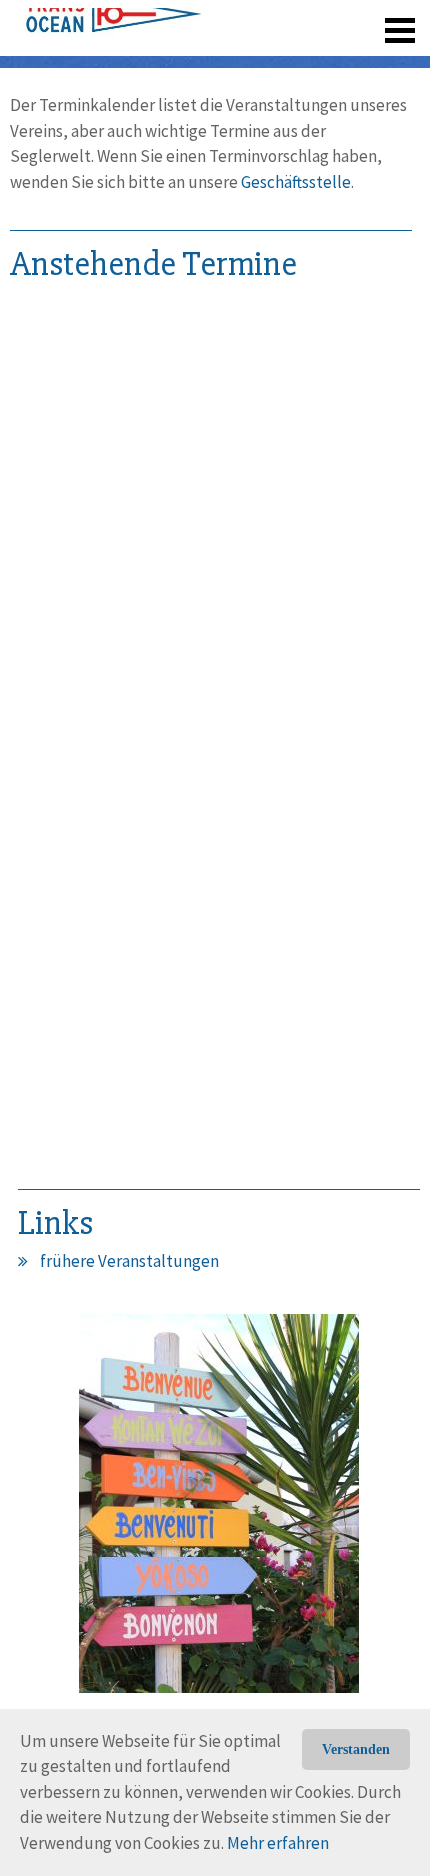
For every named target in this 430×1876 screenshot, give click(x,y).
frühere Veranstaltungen (129, 1261)
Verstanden (356, 1749)
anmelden (371, 20)
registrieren (277, 20)
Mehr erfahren (278, 1843)
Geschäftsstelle (296, 182)
